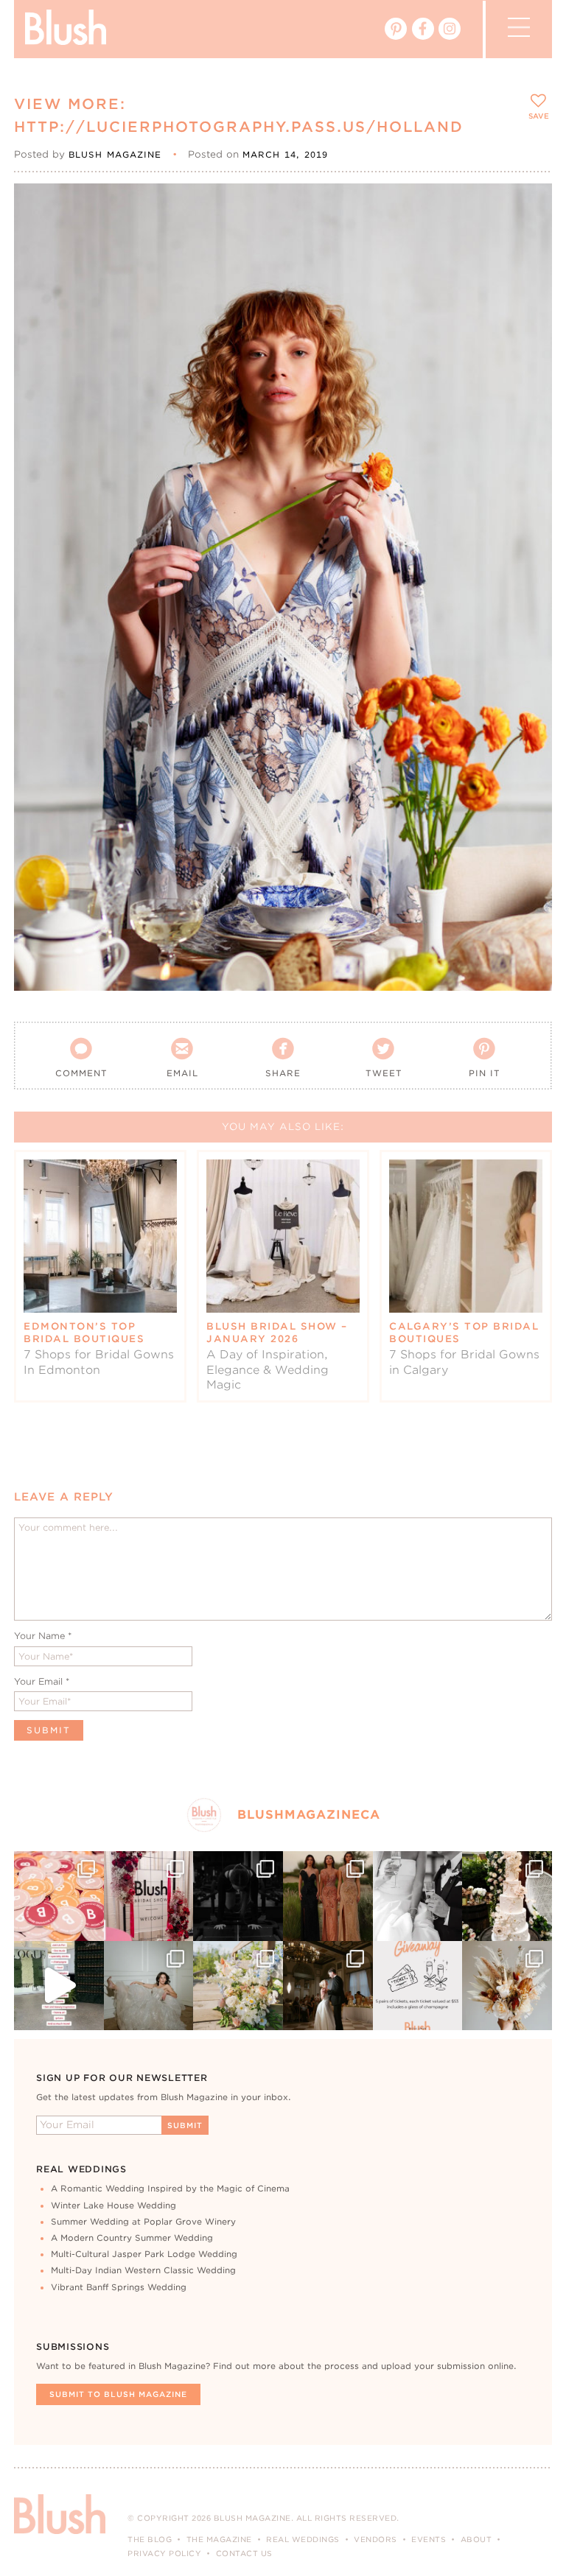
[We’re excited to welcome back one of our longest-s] (328, 1986)
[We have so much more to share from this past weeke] (59, 1896)
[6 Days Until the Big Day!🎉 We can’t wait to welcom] (59, 1986)
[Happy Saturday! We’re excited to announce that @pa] (507, 1986)
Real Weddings (303, 2539)
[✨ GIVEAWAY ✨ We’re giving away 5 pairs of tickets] (418, 1986)
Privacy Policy (164, 2553)
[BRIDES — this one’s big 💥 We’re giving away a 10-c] (238, 1896)
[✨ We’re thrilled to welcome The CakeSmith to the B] (507, 1896)
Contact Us (244, 2553)
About (476, 2539)
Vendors (375, 2539)
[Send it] (528, 274)
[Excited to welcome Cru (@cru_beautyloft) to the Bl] (149, 1986)
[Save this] (528, 207)
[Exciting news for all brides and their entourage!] (328, 1896)
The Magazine (219, 2539)
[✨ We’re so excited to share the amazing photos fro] (149, 1896)
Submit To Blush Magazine (118, 2394)
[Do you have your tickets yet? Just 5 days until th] (418, 1896)
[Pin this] (528, 240)
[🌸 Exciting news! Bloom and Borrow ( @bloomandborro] (238, 1986)
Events (429, 2539)
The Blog (150, 2539)
